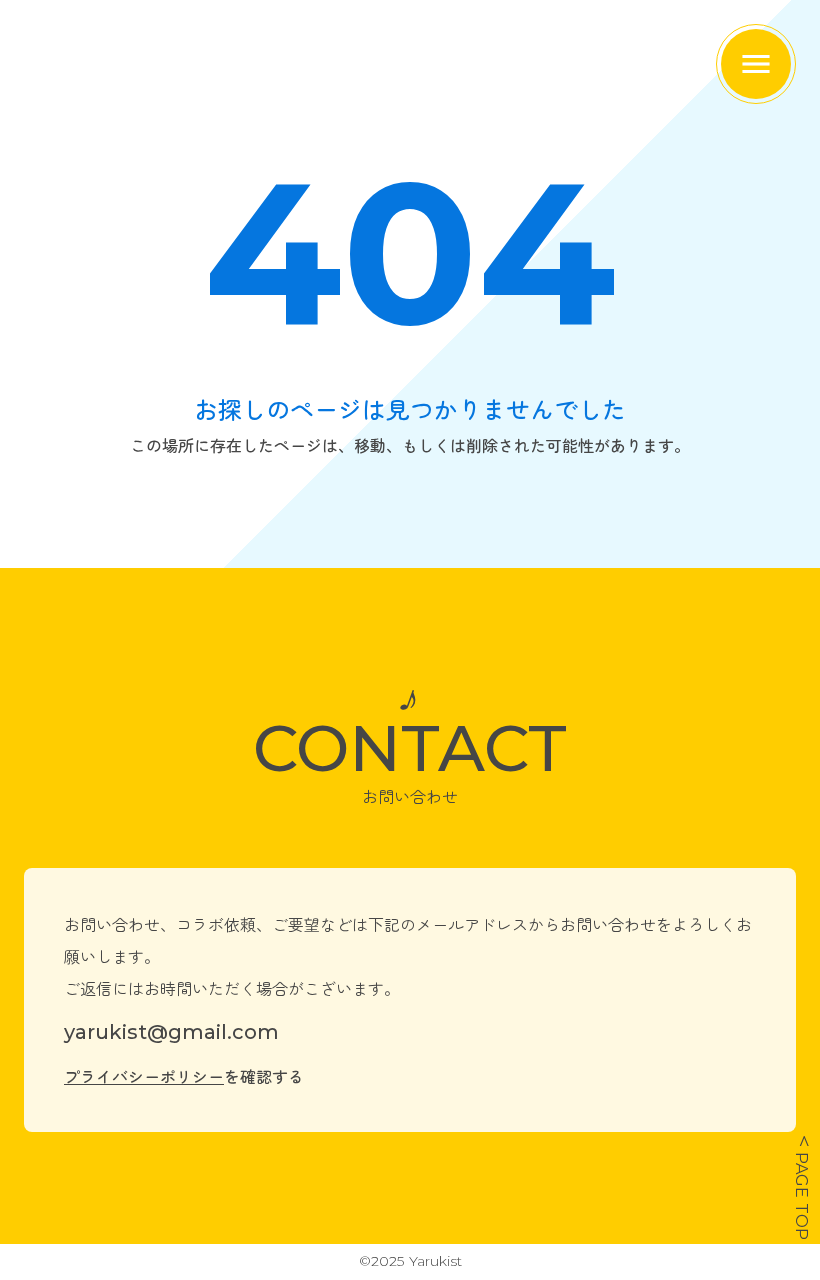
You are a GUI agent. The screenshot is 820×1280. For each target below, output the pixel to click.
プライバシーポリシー (144, 1076)
